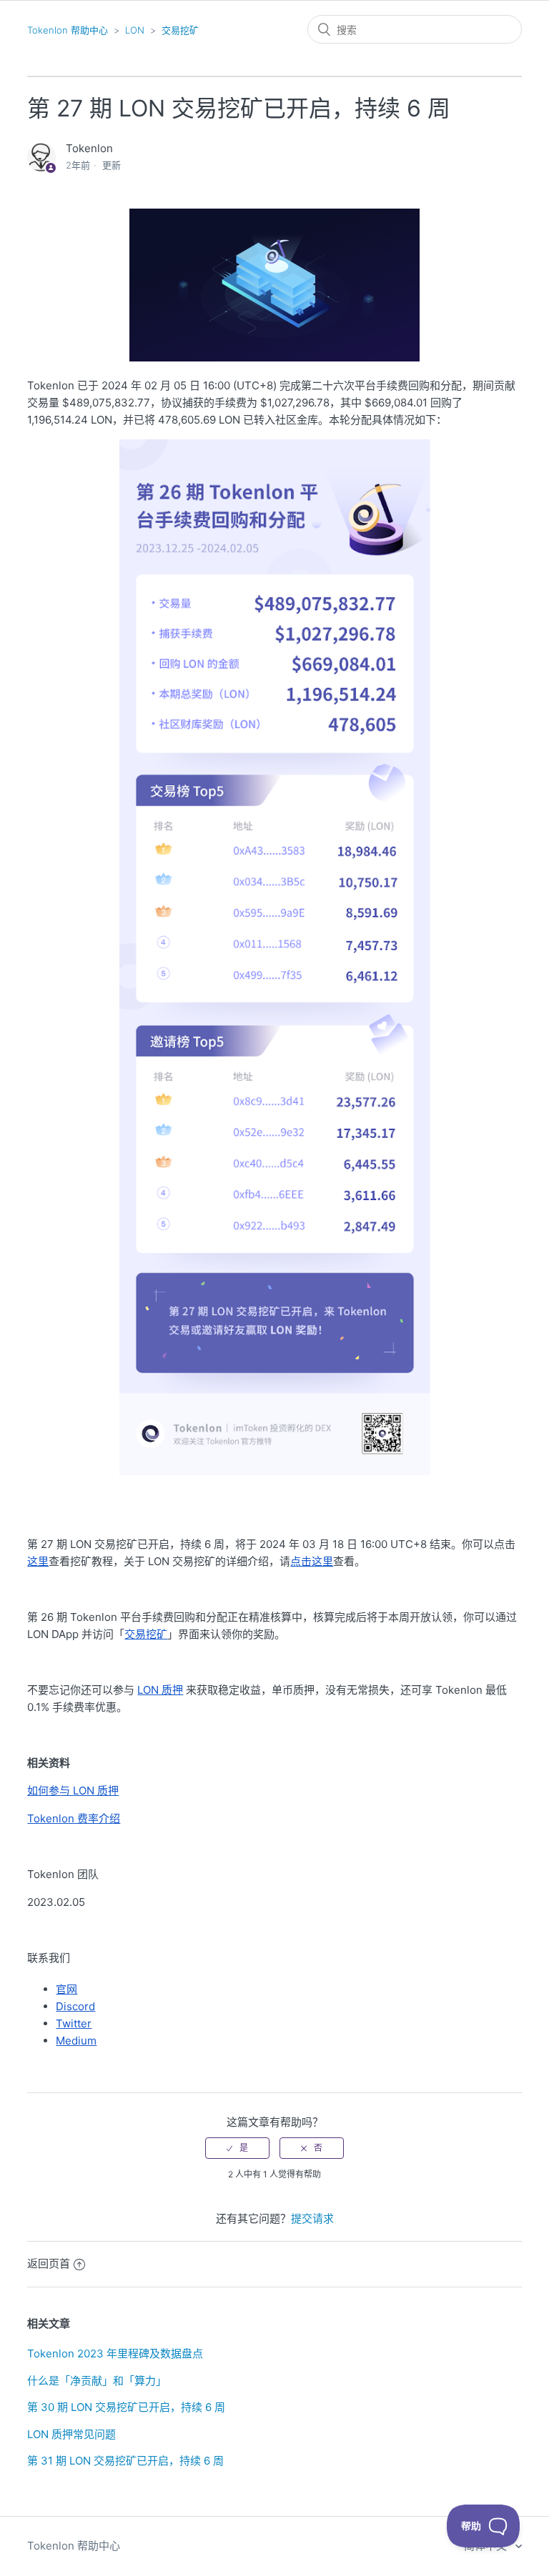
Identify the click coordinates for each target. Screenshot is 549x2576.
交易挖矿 (180, 30)
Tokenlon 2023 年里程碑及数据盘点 (115, 2353)
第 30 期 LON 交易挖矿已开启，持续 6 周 (126, 2407)
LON (135, 30)
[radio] (237, 2148)
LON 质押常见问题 (71, 2434)
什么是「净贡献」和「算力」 (97, 2381)
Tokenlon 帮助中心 (68, 30)
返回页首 (49, 2263)
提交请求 (312, 2218)
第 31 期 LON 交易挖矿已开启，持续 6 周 (125, 2461)
